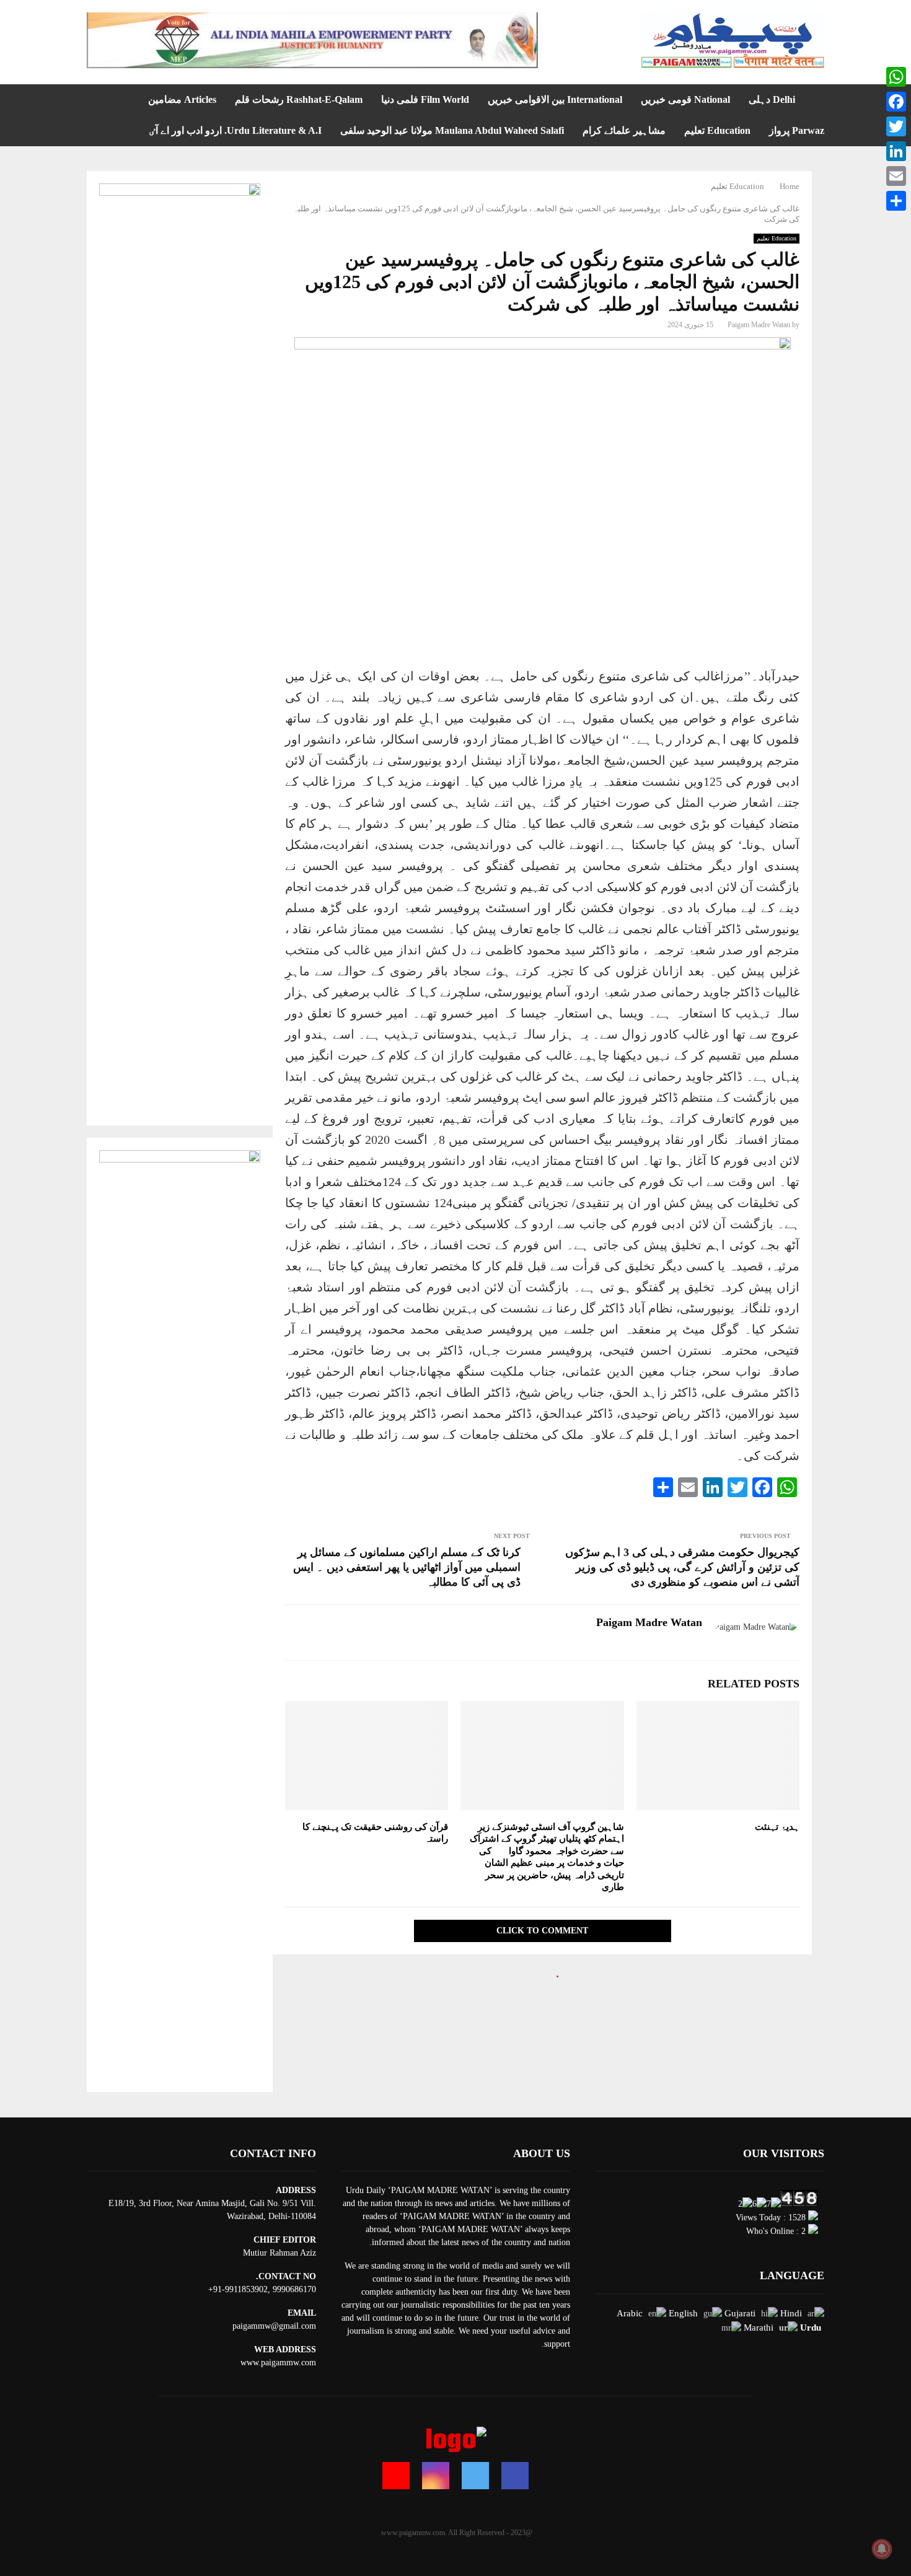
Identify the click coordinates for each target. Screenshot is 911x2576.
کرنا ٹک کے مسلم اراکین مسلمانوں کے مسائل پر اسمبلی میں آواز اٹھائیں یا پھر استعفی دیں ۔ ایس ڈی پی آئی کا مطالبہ (407, 1567)
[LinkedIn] (896, 151)
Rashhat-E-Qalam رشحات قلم (299, 99)
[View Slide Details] (312, 40)
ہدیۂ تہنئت (777, 1827)
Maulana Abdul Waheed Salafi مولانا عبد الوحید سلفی (452, 130)
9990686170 (294, 2289)
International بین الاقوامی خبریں (555, 99)
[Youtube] (396, 2476)
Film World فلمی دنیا (425, 99)
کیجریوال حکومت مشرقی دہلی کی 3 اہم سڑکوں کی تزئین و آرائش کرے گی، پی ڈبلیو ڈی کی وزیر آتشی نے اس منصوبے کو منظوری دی (682, 1567)
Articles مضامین (182, 99)
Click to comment (542, 1931)
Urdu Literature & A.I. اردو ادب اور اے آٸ (235, 130)
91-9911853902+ (238, 2289)
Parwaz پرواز (797, 130)
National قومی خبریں (685, 99)
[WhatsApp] (896, 77)
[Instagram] (436, 2476)
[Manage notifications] (882, 2549)
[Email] (896, 176)
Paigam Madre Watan (759, 325)
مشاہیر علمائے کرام (624, 130)
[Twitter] (475, 2476)
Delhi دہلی (772, 99)
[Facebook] (515, 2476)
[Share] (896, 201)
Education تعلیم (717, 130)
